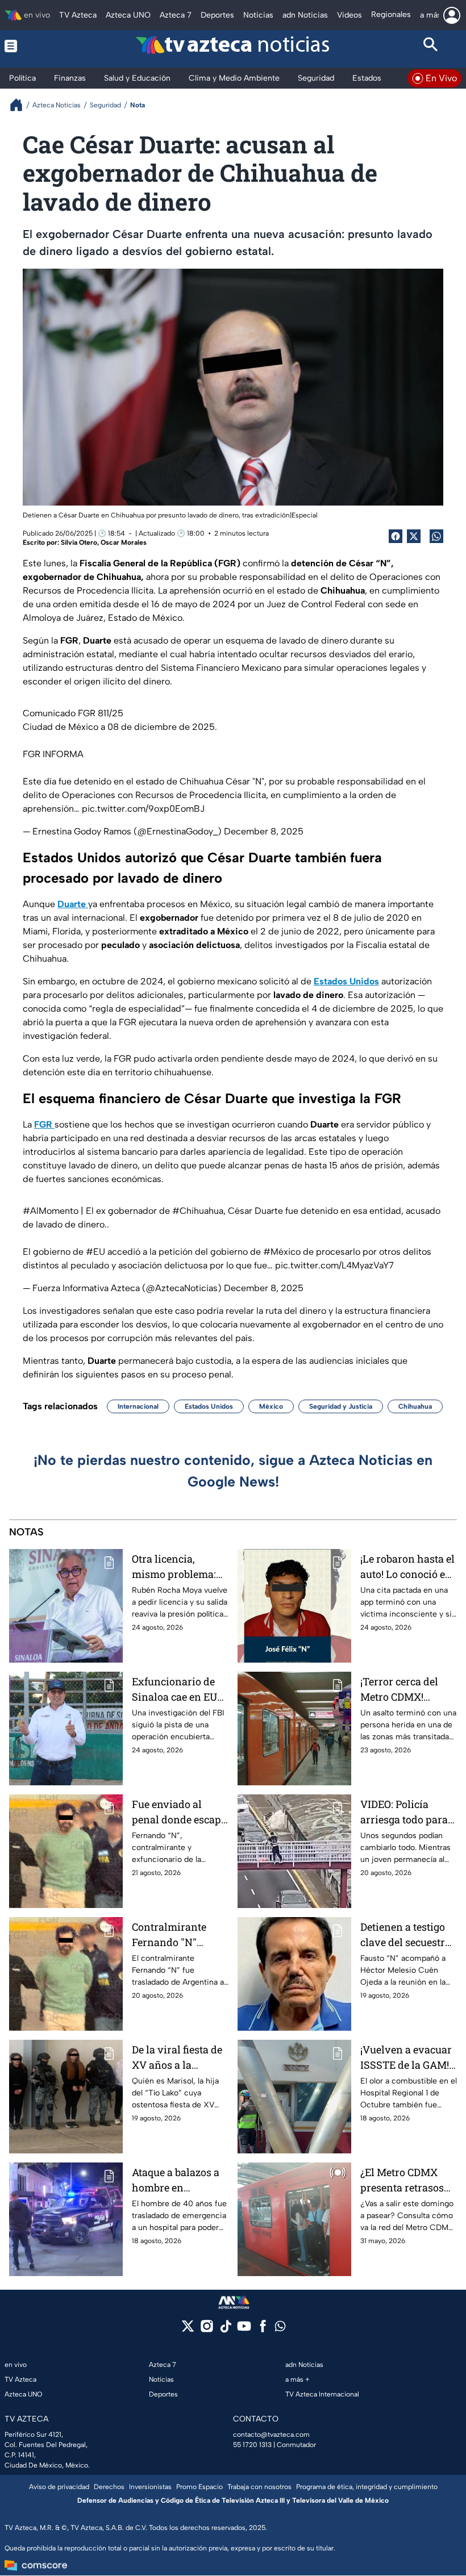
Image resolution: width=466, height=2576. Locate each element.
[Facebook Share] (396, 536)
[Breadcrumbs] (21, 105)
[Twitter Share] (414, 536)
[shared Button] (436, 536)
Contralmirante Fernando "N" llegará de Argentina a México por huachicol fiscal (179, 1935)
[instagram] (207, 2330)
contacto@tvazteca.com (271, 2435)
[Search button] (431, 46)
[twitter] (188, 2330)
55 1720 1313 (252, 2445)
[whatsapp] (280, 2329)
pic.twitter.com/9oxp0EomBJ (143, 809)
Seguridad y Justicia (341, 1406)
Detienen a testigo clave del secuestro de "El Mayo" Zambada (405, 1935)
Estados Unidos (209, 1406)
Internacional (138, 1406)
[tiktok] (225, 2330)
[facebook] (263, 2330)
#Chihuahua (198, 1211)
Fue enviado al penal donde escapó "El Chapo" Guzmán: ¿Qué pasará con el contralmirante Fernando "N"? (180, 1812)
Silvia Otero (79, 542)
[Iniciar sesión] (452, 15)
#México (282, 1252)
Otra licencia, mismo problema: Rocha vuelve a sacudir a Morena (174, 1567)
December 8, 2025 (264, 831)
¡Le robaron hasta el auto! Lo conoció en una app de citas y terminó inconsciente (407, 1567)
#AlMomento (51, 1211)
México (271, 1406)
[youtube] (244, 2330)
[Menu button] (35, 46)
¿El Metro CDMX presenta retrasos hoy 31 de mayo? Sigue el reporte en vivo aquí (405, 2180)
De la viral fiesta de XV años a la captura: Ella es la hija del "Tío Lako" (177, 2058)
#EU (95, 1252)
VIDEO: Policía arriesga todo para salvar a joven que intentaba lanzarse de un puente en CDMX (405, 1812)
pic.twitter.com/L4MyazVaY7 (334, 1265)
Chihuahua (415, 1406)
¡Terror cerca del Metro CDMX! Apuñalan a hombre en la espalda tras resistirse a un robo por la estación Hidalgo (408, 1690)
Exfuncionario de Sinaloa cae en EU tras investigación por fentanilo (175, 1690)
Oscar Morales (124, 542)
